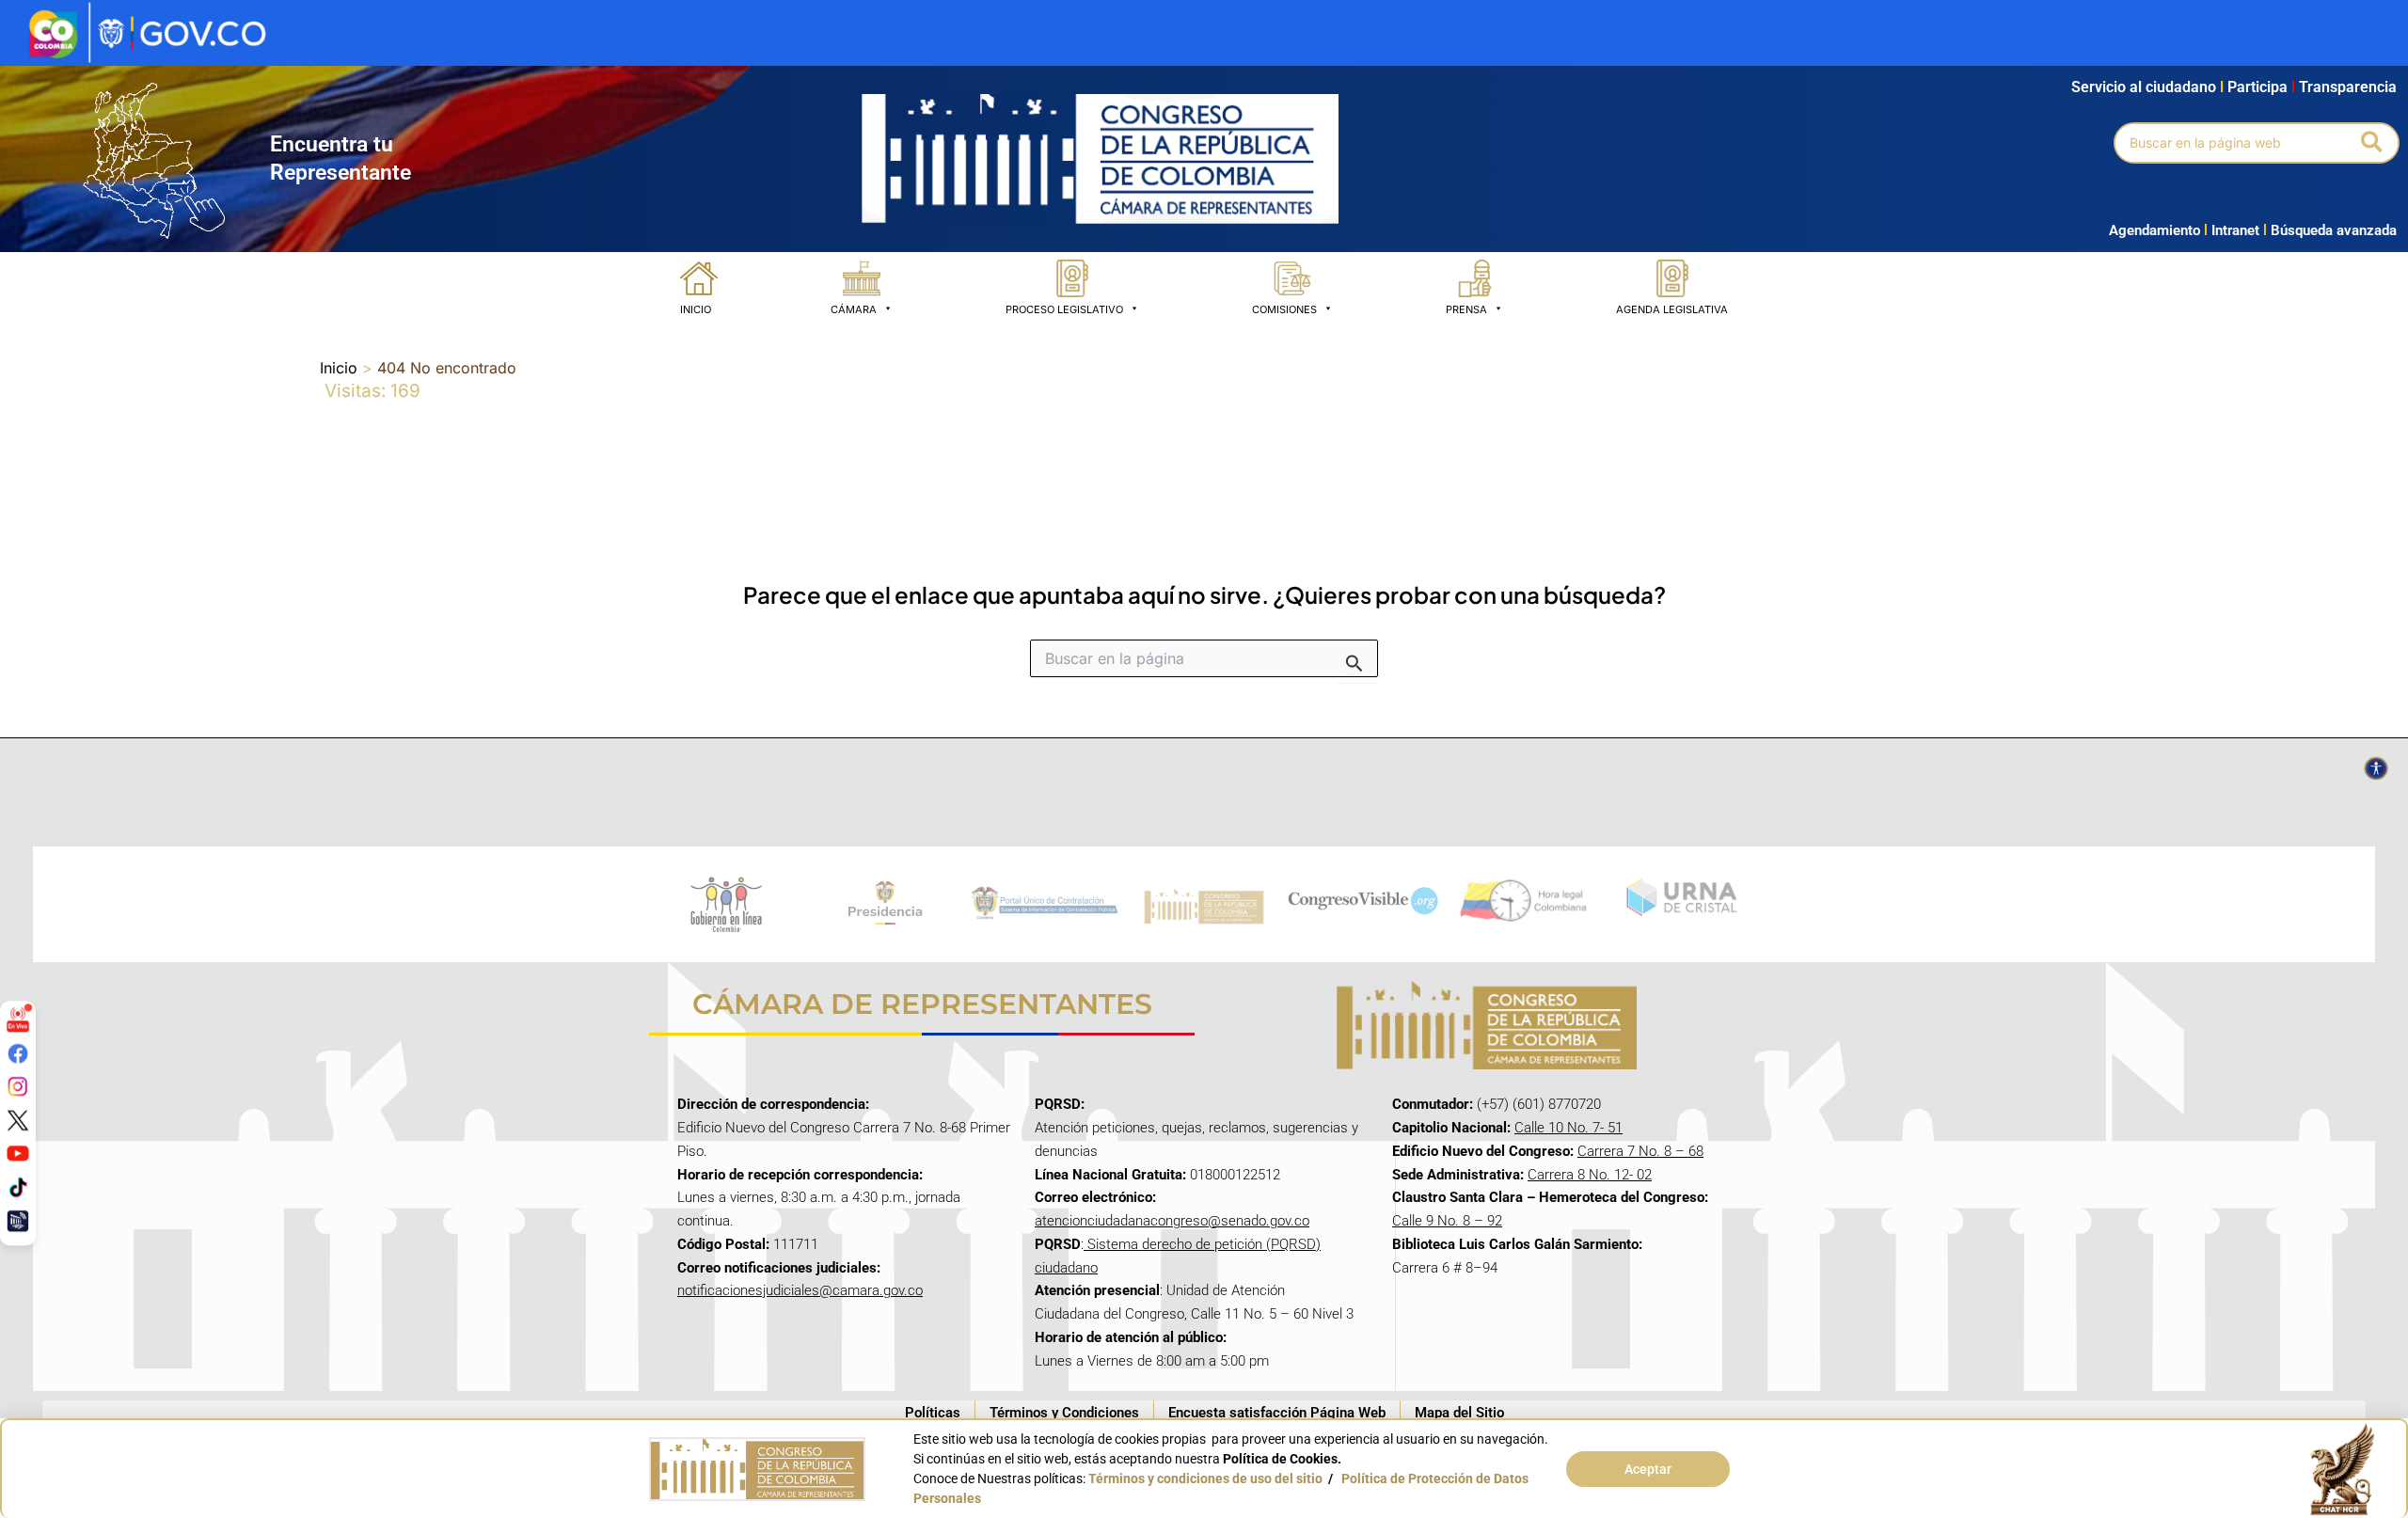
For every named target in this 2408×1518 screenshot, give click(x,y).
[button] (2373, 143)
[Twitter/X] (18, 1120)
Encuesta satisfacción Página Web (1277, 1413)
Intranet (2232, 230)
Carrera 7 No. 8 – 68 (1640, 1151)
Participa (2261, 87)
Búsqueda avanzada (2334, 230)
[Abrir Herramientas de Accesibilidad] (2376, 768)
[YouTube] (18, 1153)
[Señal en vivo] (18, 1020)
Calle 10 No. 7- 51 (1568, 1128)
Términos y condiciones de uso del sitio (1205, 1478)
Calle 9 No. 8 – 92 (1447, 1221)
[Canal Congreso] (18, 1220)
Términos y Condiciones (1064, 1413)
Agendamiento (2155, 230)
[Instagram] (18, 1086)
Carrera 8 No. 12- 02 (1590, 1175)
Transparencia (2348, 87)
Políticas (933, 1413)
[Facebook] (18, 1052)
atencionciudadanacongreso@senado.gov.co (1172, 1221)
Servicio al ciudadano (2144, 87)
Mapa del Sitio (1459, 1413)
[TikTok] (18, 1187)
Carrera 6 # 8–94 (1445, 1268)
